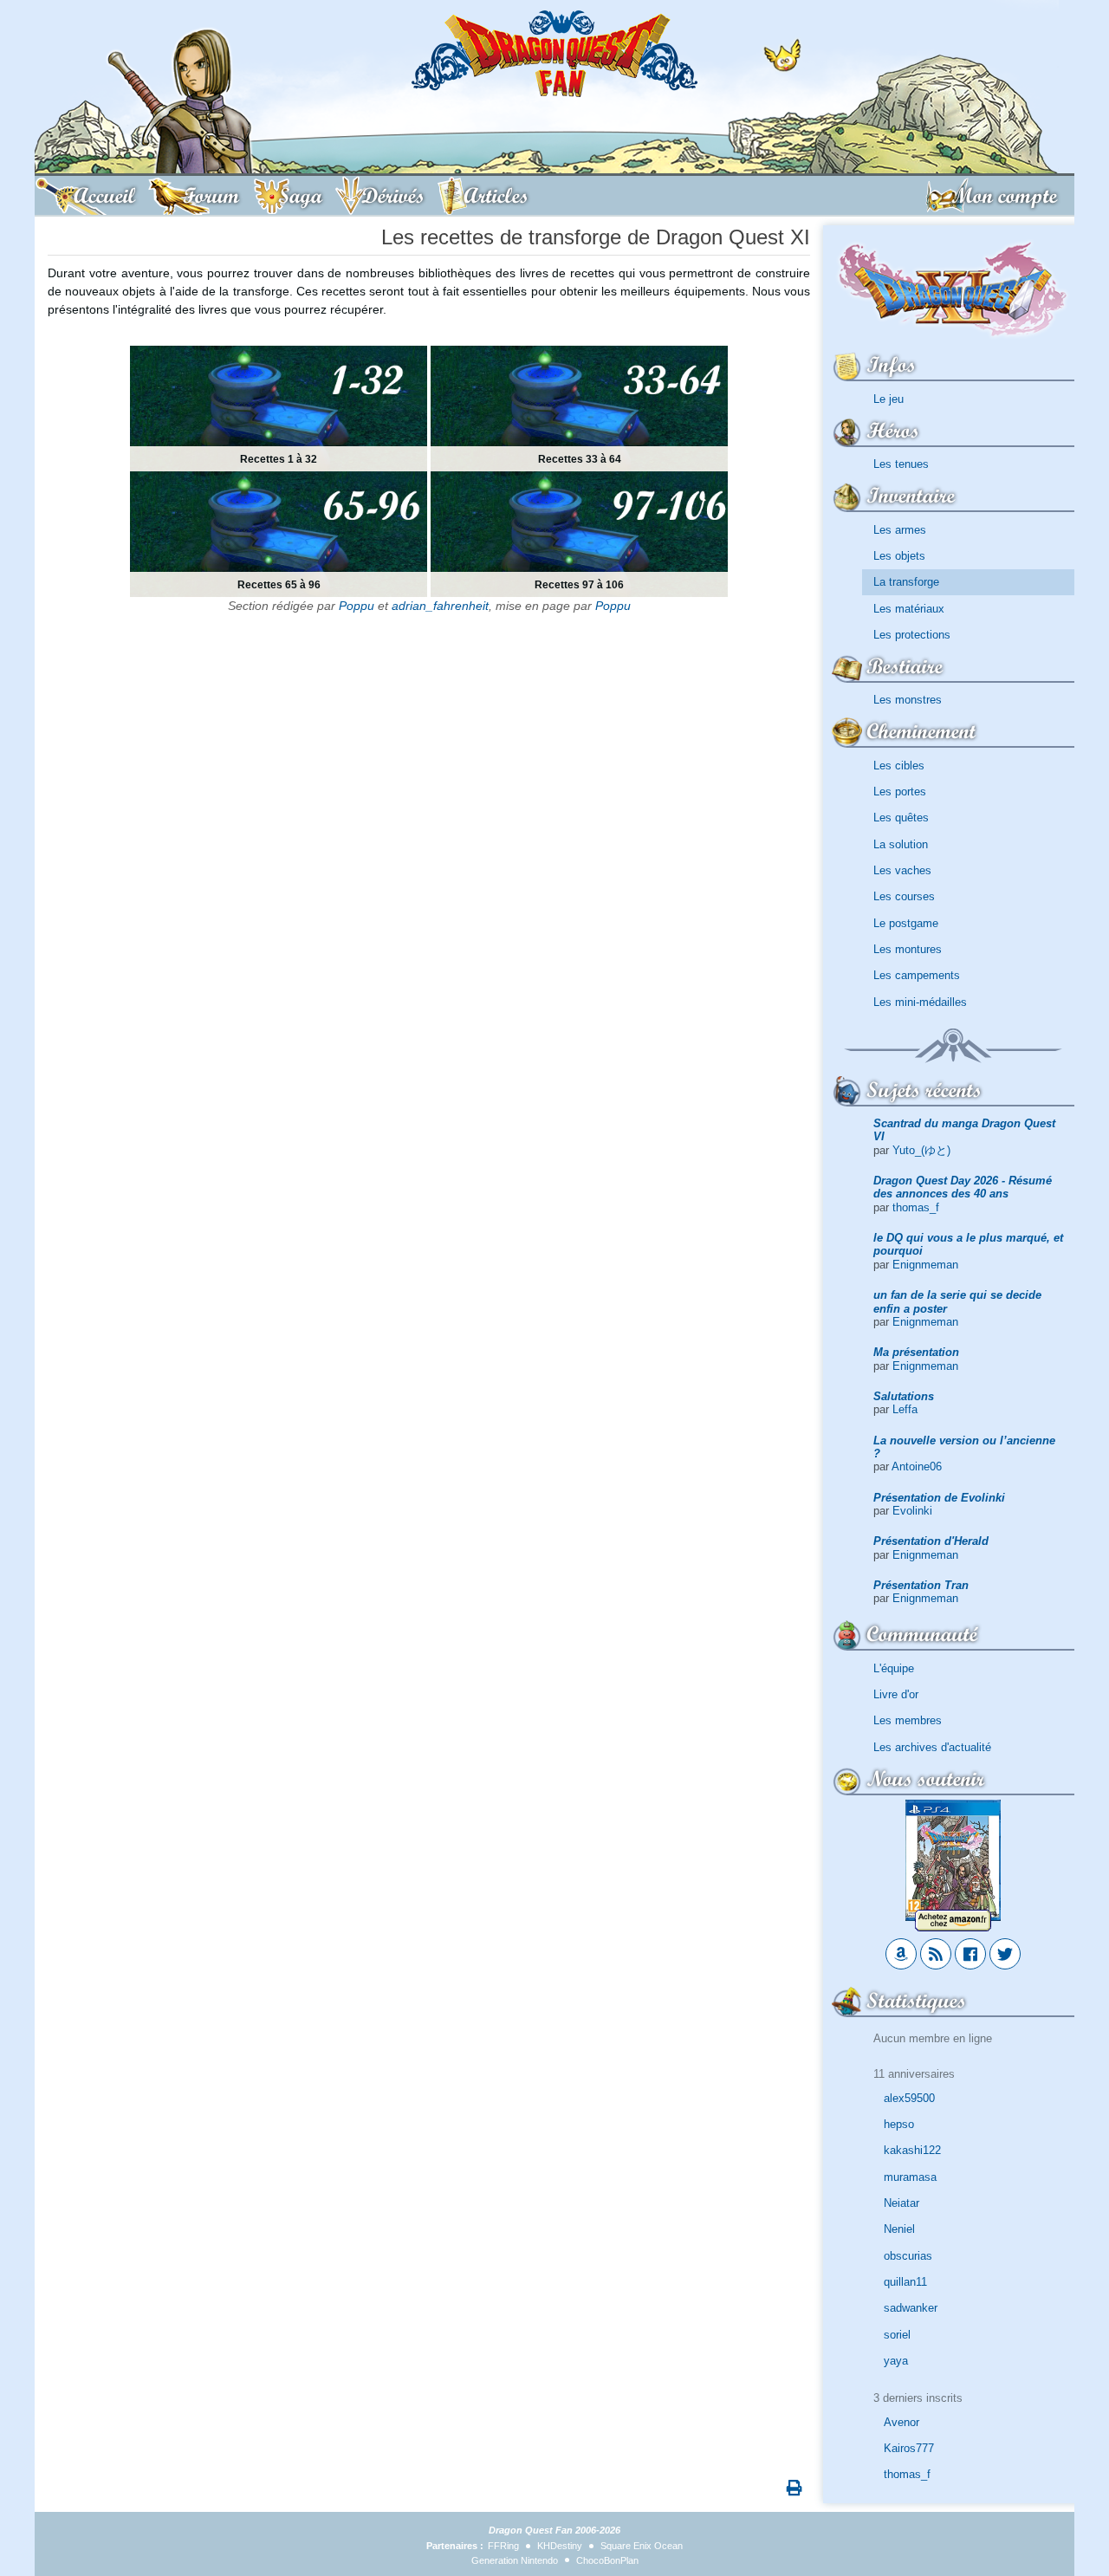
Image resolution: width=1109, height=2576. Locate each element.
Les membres (908, 1720)
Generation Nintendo (515, 2560)
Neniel (899, 2229)
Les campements (917, 975)
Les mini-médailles (920, 1002)
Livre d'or (896, 1694)
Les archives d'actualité (932, 1747)
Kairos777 (909, 2448)
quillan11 (905, 2282)
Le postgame (906, 923)
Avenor (901, 2422)
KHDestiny (560, 2546)
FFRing (503, 2546)
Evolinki (912, 1511)
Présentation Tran (921, 1585)
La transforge (906, 582)
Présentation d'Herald (931, 1541)
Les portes (900, 792)
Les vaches (902, 870)
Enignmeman (925, 1265)
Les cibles (899, 766)
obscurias (908, 2256)
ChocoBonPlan (607, 2560)
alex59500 (909, 2098)
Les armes (900, 530)
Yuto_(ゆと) (921, 1150)
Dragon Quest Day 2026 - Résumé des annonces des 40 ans (963, 1187)
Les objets (899, 556)
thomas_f (916, 1207)
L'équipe (894, 1668)
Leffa (905, 1409)
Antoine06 (917, 1466)
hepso (899, 2124)
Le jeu (888, 399)
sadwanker (911, 2308)
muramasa (910, 2177)
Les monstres (908, 700)
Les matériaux (909, 609)
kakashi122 (912, 2150)
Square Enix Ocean (642, 2546)
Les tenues (901, 464)
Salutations (904, 1396)
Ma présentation (916, 1352)
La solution (901, 844)
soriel (897, 2335)
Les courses (904, 896)
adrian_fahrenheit (440, 606)
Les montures (908, 949)
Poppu (357, 606)
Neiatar (901, 2203)
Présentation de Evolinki (939, 1498)
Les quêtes (901, 818)
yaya (896, 2361)
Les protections (912, 635)
